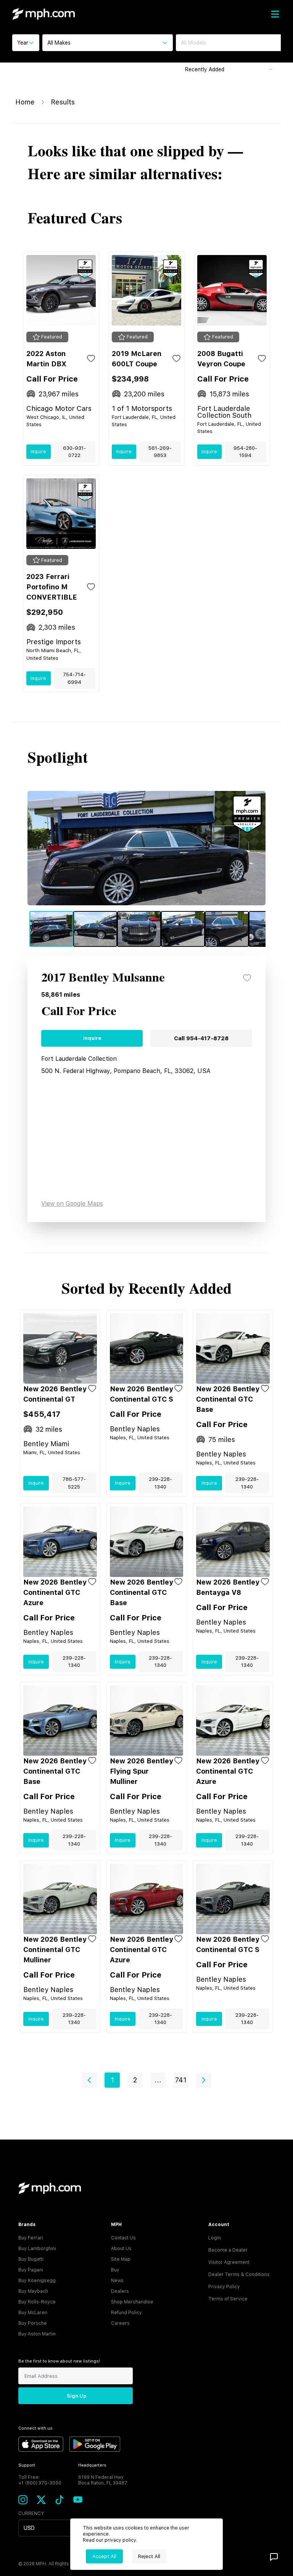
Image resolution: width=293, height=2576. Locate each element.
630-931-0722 (74, 452)
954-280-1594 (245, 452)
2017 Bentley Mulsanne (103, 978)
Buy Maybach (33, 2291)
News (117, 2281)
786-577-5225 (74, 1483)
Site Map (121, 2259)
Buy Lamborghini (37, 2249)
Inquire (38, 452)
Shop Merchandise (132, 2302)
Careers (120, 2323)
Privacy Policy (224, 2287)
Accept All (104, 2556)
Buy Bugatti (31, 2259)
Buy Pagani (31, 2270)
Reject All (149, 2556)
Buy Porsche (33, 2323)
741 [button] (181, 2080)
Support (27, 2465)
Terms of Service (228, 2299)
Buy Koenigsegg (37, 2281)
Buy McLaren (33, 2313)
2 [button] (135, 2080)
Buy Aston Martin (37, 2334)
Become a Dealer (228, 2250)
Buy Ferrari (31, 2238)
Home (25, 102)
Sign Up (76, 2396)
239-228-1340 (160, 1483)
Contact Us (123, 2238)
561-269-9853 (160, 452)
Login (215, 2238)
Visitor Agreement (229, 2262)
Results (63, 102)
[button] (89, 2080)
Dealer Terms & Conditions (239, 2274)
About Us (121, 2249)
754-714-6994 (74, 678)
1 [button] (112, 2080)
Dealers (120, 2291)
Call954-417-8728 (201, 1038)
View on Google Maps (72, 1204)
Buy (115, 2270)
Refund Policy (126, 2313)
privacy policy (120, 2540)
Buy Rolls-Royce (37, 2302)
